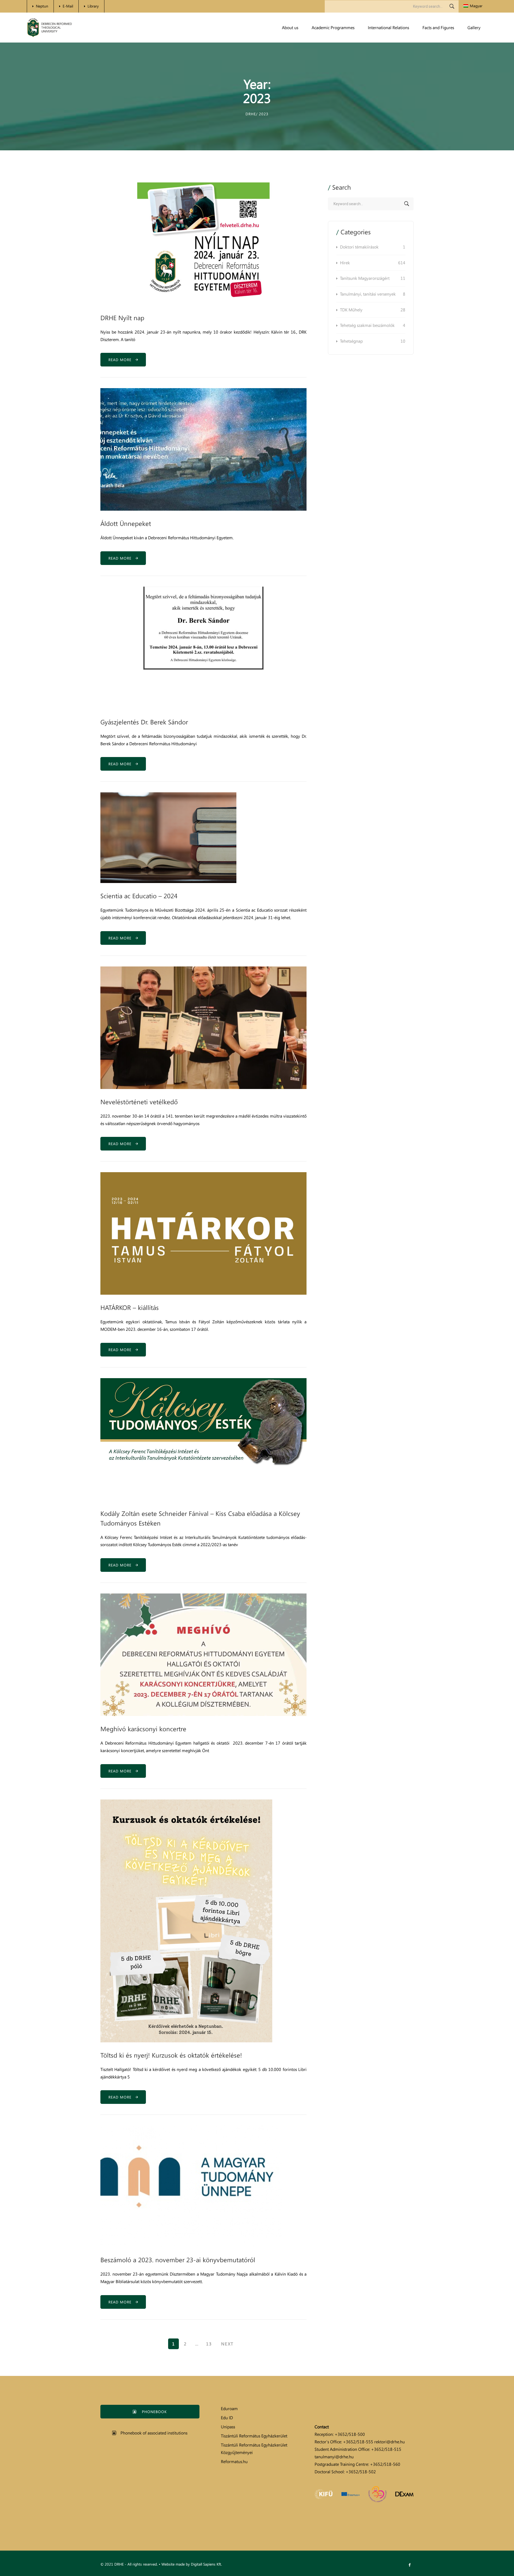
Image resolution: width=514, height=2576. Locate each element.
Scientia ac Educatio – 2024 (139, 896)
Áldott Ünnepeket (126, 523)
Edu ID (227, 2418)
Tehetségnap (373, 341)
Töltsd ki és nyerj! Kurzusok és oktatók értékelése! (171, 2055)
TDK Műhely (373, 310)
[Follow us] (410, 2565)
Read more (122, 360)
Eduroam (229, 2409)
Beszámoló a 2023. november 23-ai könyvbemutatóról (178, 2260)
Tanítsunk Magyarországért (373, 278)
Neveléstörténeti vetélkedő (139, 1102)
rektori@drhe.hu (390, 2442)
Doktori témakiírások (373, 247)
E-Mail (68, 6)
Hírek (373, 263)
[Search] (452, 6)
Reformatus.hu (234, 2462)
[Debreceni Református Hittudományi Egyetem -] (50, 28)
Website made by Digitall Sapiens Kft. (192, 2564)
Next (227, 2344)
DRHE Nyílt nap (122, 318)
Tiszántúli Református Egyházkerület (254, 2436)
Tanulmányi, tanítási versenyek (373, 294)
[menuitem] (473, 6)
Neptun (42, 6)
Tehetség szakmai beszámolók (373, 325)
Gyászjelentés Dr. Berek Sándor (144, 722)
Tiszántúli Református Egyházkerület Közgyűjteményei (254, 2449)
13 (209, 2344)
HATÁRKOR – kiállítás (130, 1307)
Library (93, 6)
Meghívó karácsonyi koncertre (143, 1729)
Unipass (228, 2427)
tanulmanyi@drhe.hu (334, 2457)
